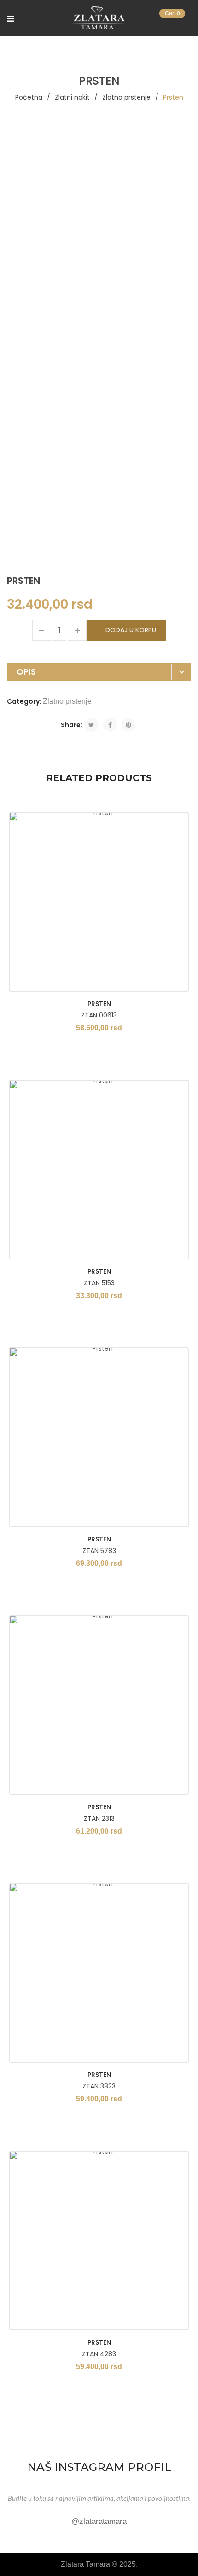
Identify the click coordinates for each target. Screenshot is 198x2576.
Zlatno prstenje (126, 97)
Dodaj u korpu (131, 630)
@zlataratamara (99, 2521)
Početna (29, 97)
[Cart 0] (187, 19)
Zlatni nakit (72, 97)
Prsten (99, 1004)
